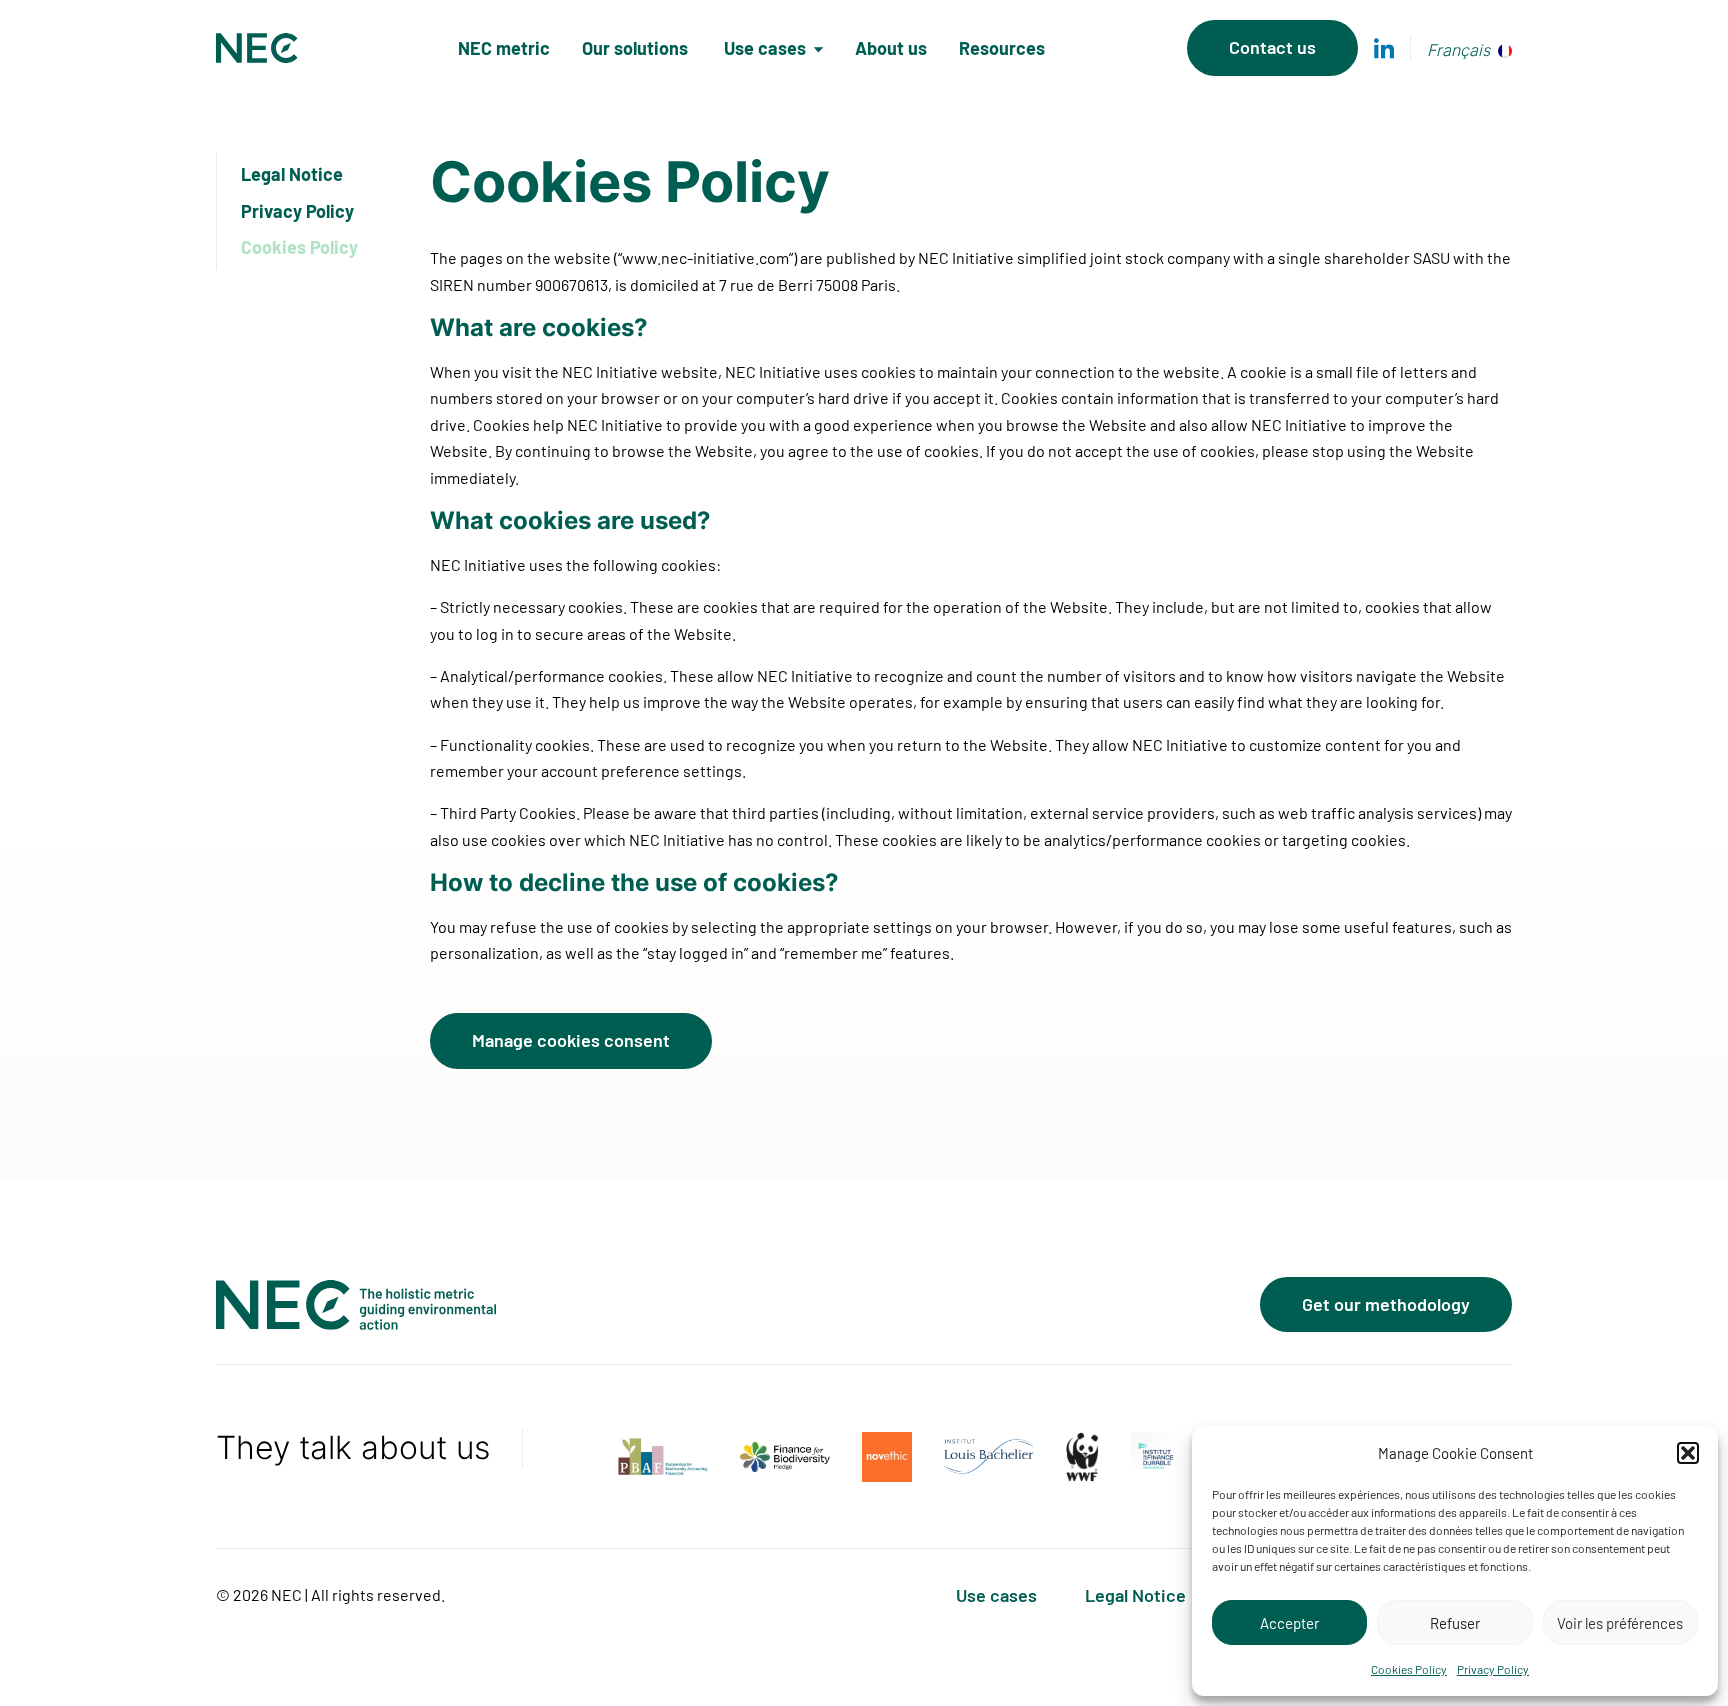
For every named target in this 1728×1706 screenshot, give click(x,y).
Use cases (765, 48)
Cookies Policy (1409, 1669)
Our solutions (637, 48)
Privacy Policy (1493, 1669)
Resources (1002, 48)
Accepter (1289, 1623)
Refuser (1455, 1623)
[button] (1688, 1453)
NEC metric (504, 48)
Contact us (1272, 47)
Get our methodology (1386, 1304)
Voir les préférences (1620, 1623)
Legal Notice (292, 174)
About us (891, 48)
